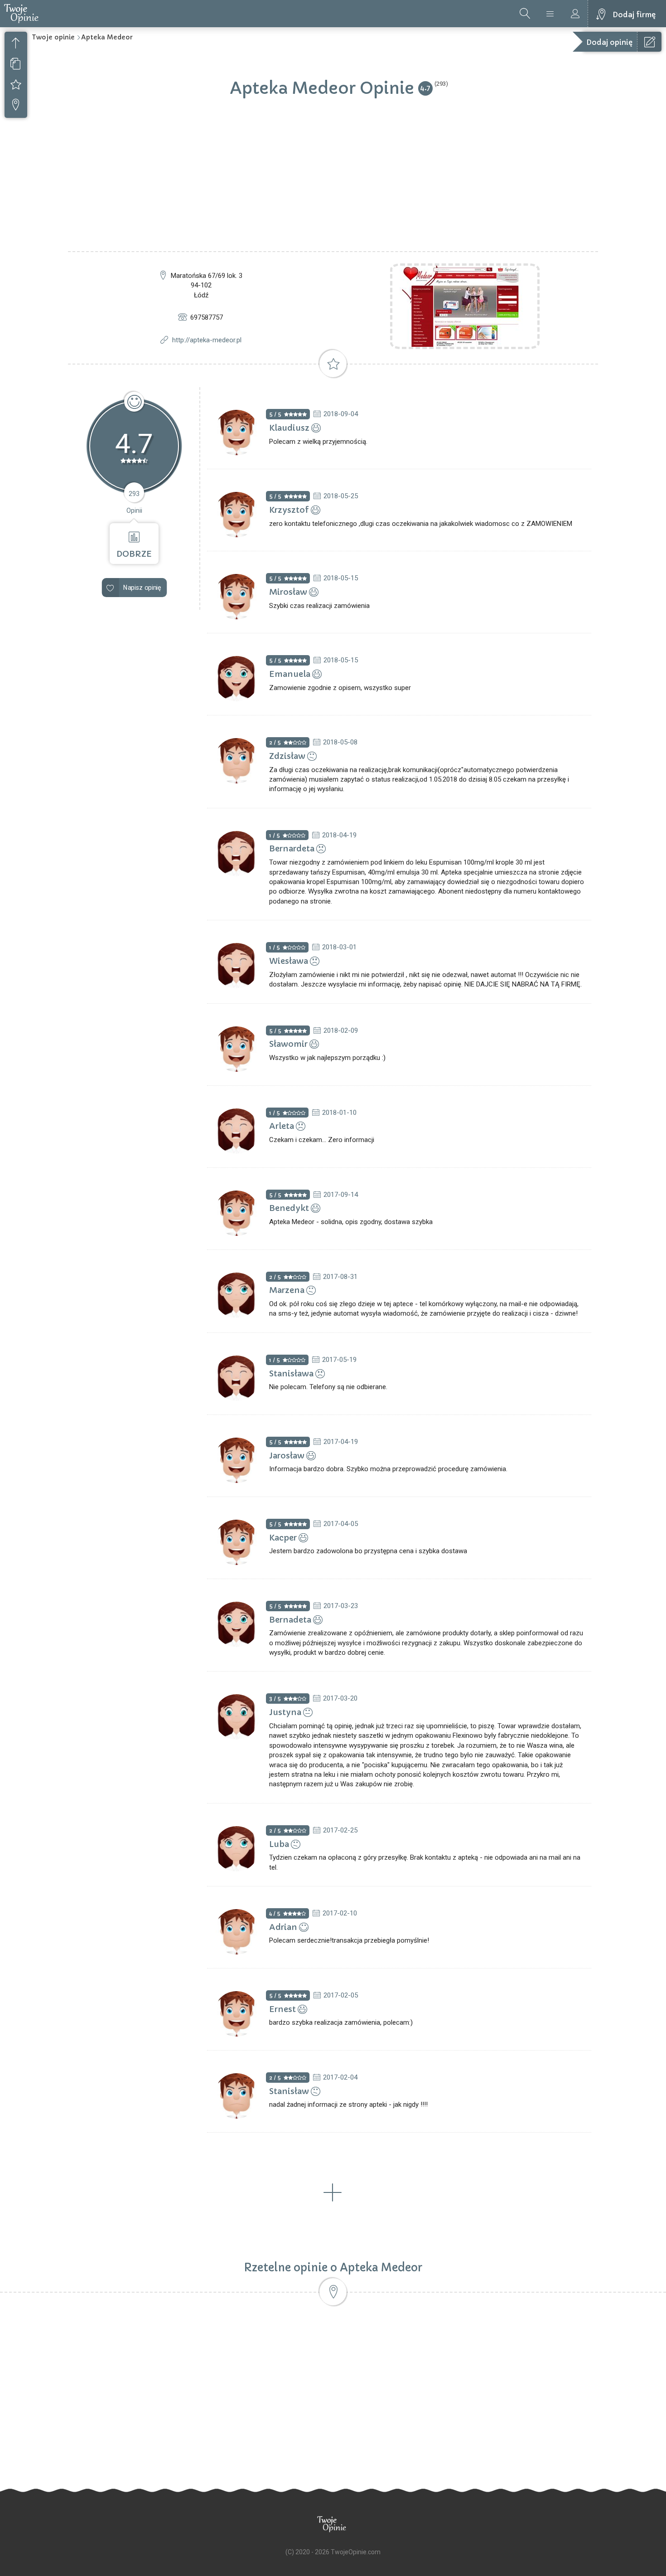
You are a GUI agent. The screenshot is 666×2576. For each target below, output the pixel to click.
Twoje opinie (53, 37)
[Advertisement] (333, 183)
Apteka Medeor (107, 37)
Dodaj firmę (634, 15)
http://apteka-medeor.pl (207, 340)
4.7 (425, 88)
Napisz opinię (142, 587)
